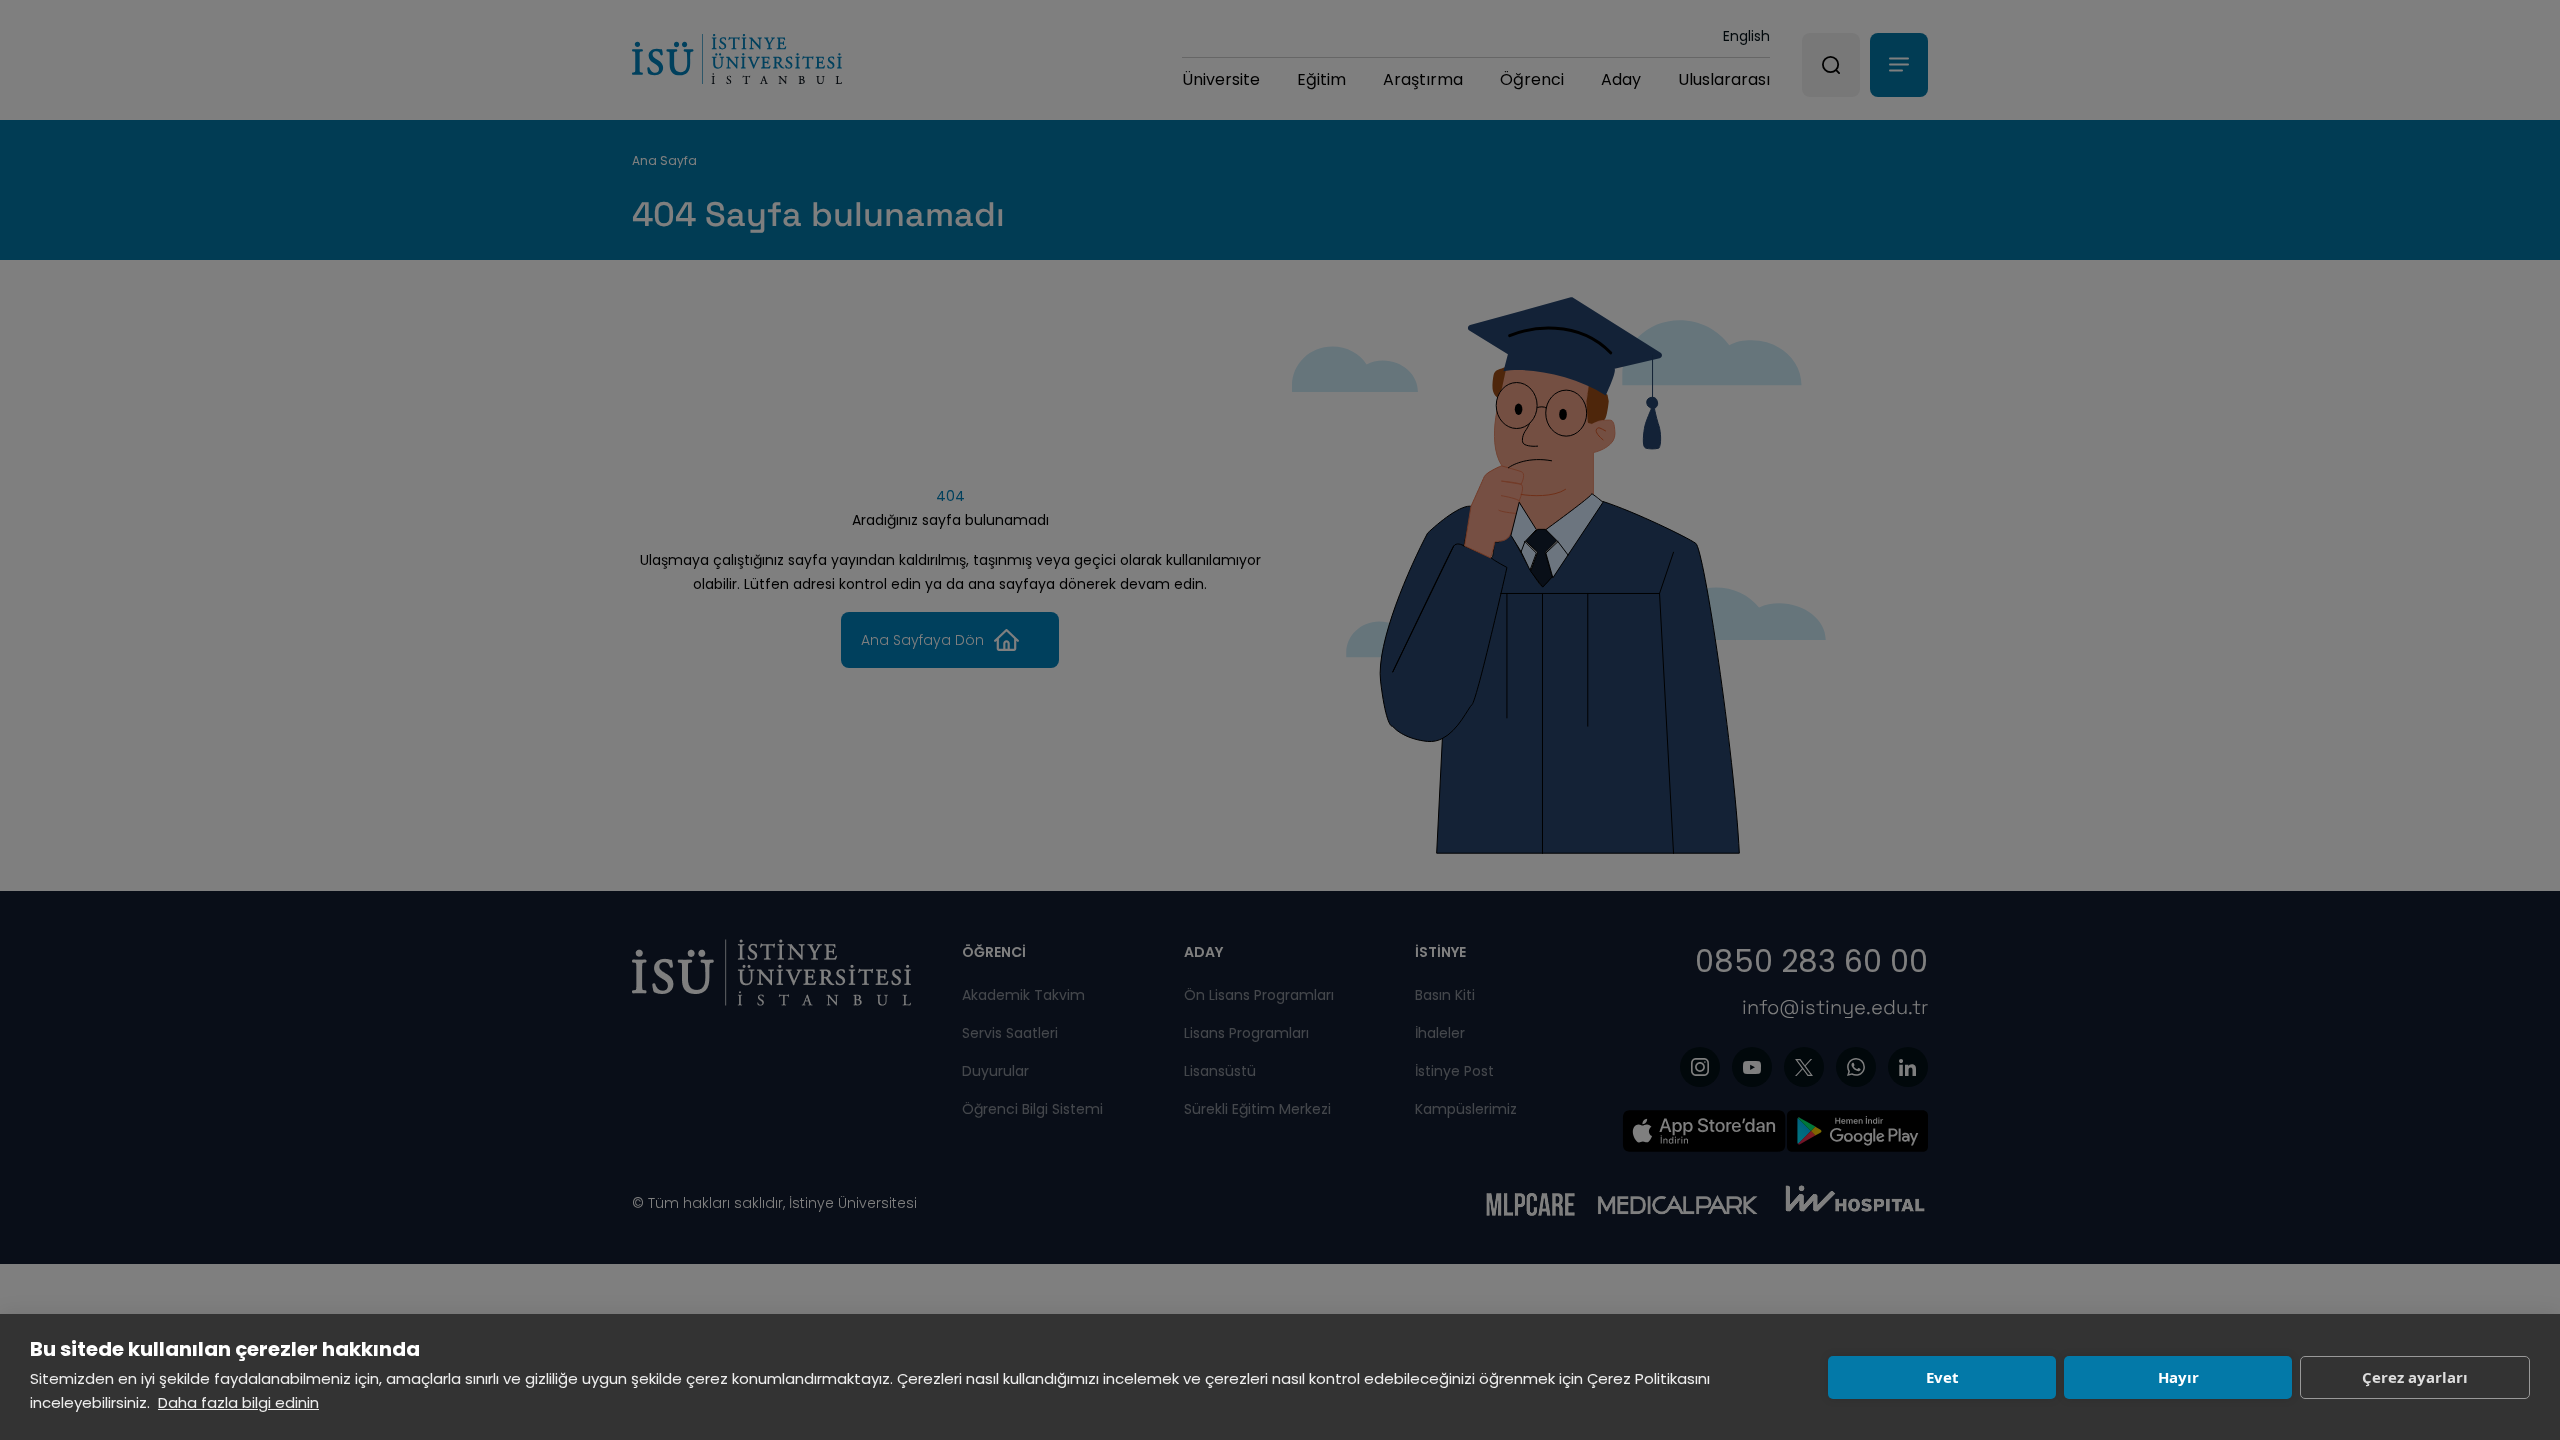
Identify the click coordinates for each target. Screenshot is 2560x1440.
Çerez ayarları (2415, 1377)
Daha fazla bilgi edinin (238, 1402)
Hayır (2178, 1377)
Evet (1942, 1377)
